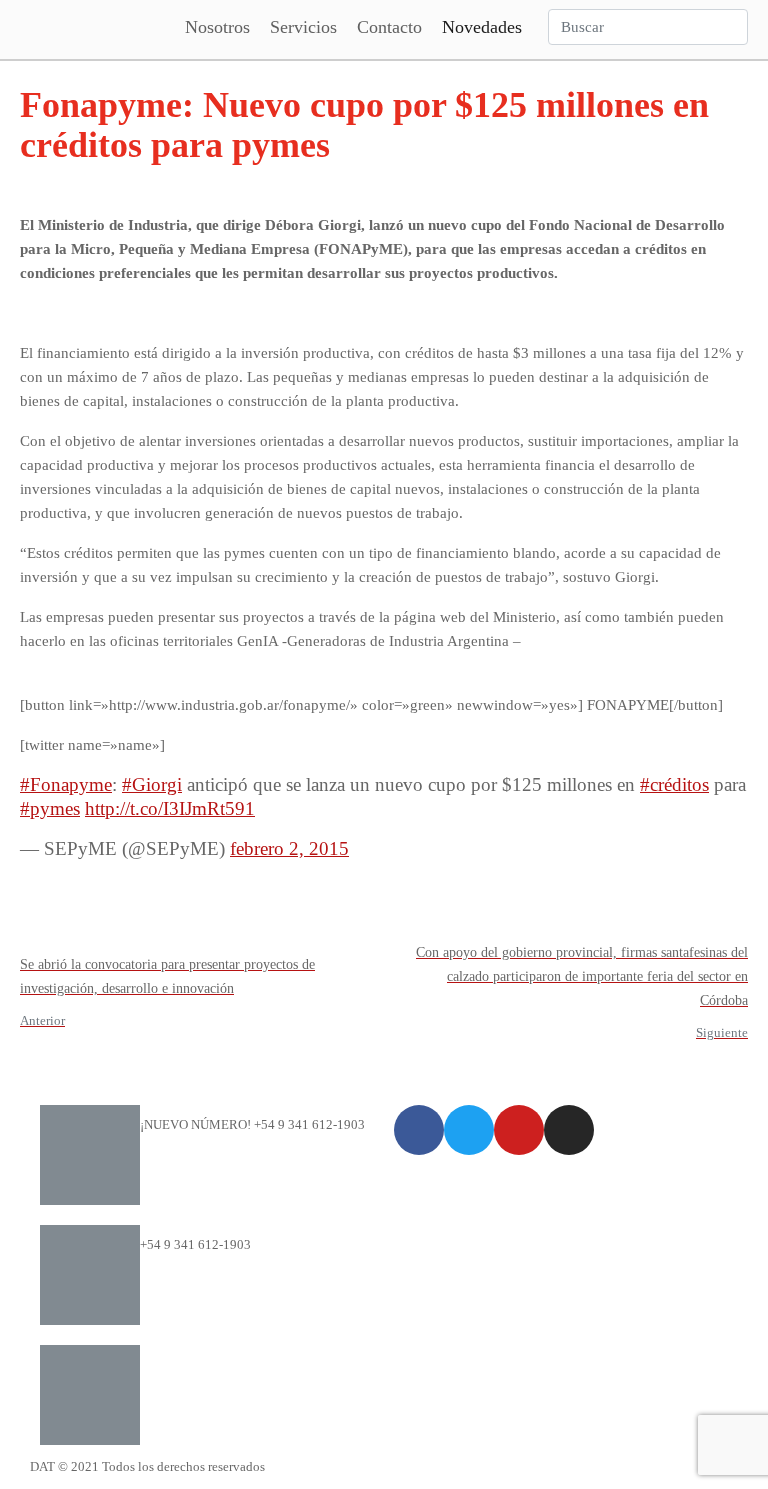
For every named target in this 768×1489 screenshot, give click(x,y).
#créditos (674, 784)
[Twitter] (469, 1130)
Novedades (482, 27)
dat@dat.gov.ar (181, 1364)
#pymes (50, 808)
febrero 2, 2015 (289, 848)
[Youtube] (519, 1130)
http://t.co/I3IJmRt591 (170, 808)
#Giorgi (152, 784)
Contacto (389, 27)
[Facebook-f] (419, 1130)
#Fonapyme (66, 784)
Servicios (303, 27)
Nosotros (217, 27)
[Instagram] (569, 1130)
